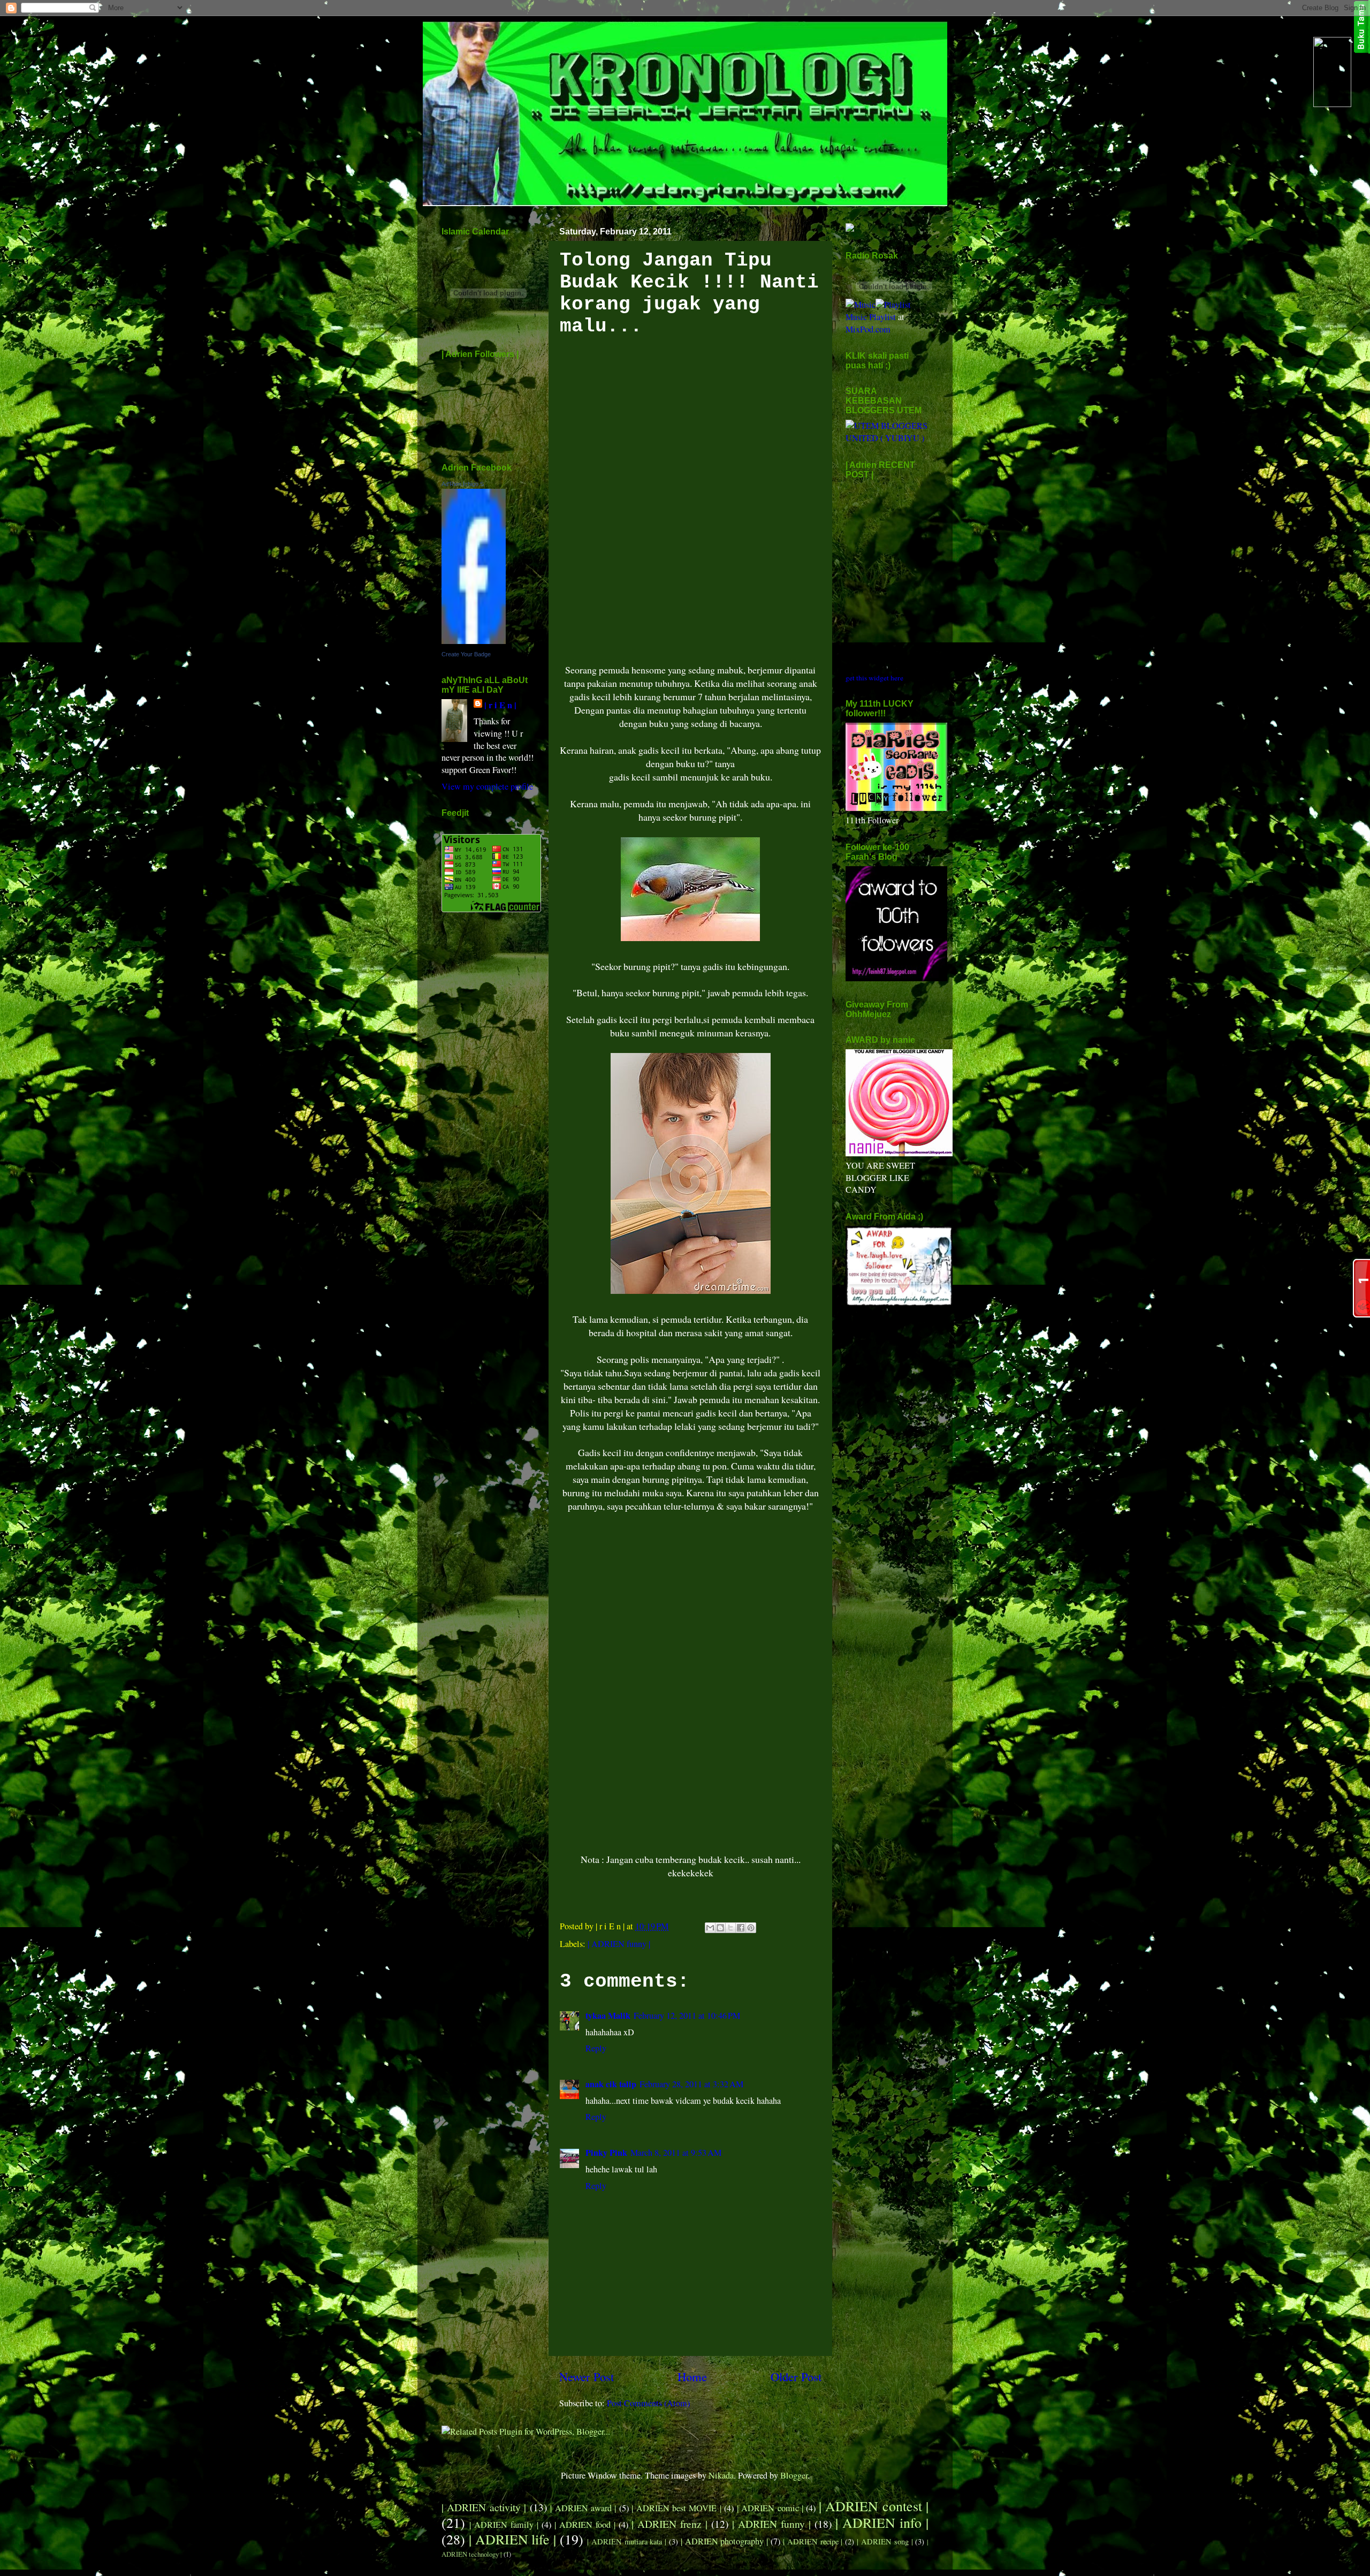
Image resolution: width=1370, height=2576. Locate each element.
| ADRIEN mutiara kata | (627, 2541)
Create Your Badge (466, 654)
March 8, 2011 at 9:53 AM (676, 2153)
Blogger (794, 2475)
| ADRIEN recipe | (813, 2541)
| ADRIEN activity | (484, 2507)
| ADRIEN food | (585, 2525)
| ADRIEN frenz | (669, 2524)
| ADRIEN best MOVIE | (676, 2508)
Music (856, 317)
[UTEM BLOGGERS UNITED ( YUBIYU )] (887, 438)
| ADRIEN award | (583, 2508)
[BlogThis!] (720, 1928)
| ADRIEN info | (882, 2522)
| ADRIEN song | (885, 2541)
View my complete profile (487, 786)
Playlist (882, 317)
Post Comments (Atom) (648, 2403)
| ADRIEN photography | (724, 2541)
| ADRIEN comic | (770, 2508)
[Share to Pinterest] (751, 1928)
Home (692, 2376)
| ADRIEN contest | (874, 2506)
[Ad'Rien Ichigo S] (474, 641)
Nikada (721, 2475)
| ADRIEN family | (504, 2525)
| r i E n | (500, 705)
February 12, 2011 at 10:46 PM (687, 2016)
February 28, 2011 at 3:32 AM (691, 2084)
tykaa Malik (608, 2016)
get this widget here (874, 678)
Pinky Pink (606, 2153)
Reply (596, 2048)
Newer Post (587, 2376)
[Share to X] (730, 1928)
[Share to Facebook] (741, 1928)
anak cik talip (611, 2084)
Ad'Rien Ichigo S (463, 484)
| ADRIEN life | (512, 2539)
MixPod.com (868, 329)
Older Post (796, 2376)
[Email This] (710, 1928)
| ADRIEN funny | (619, 1944)
